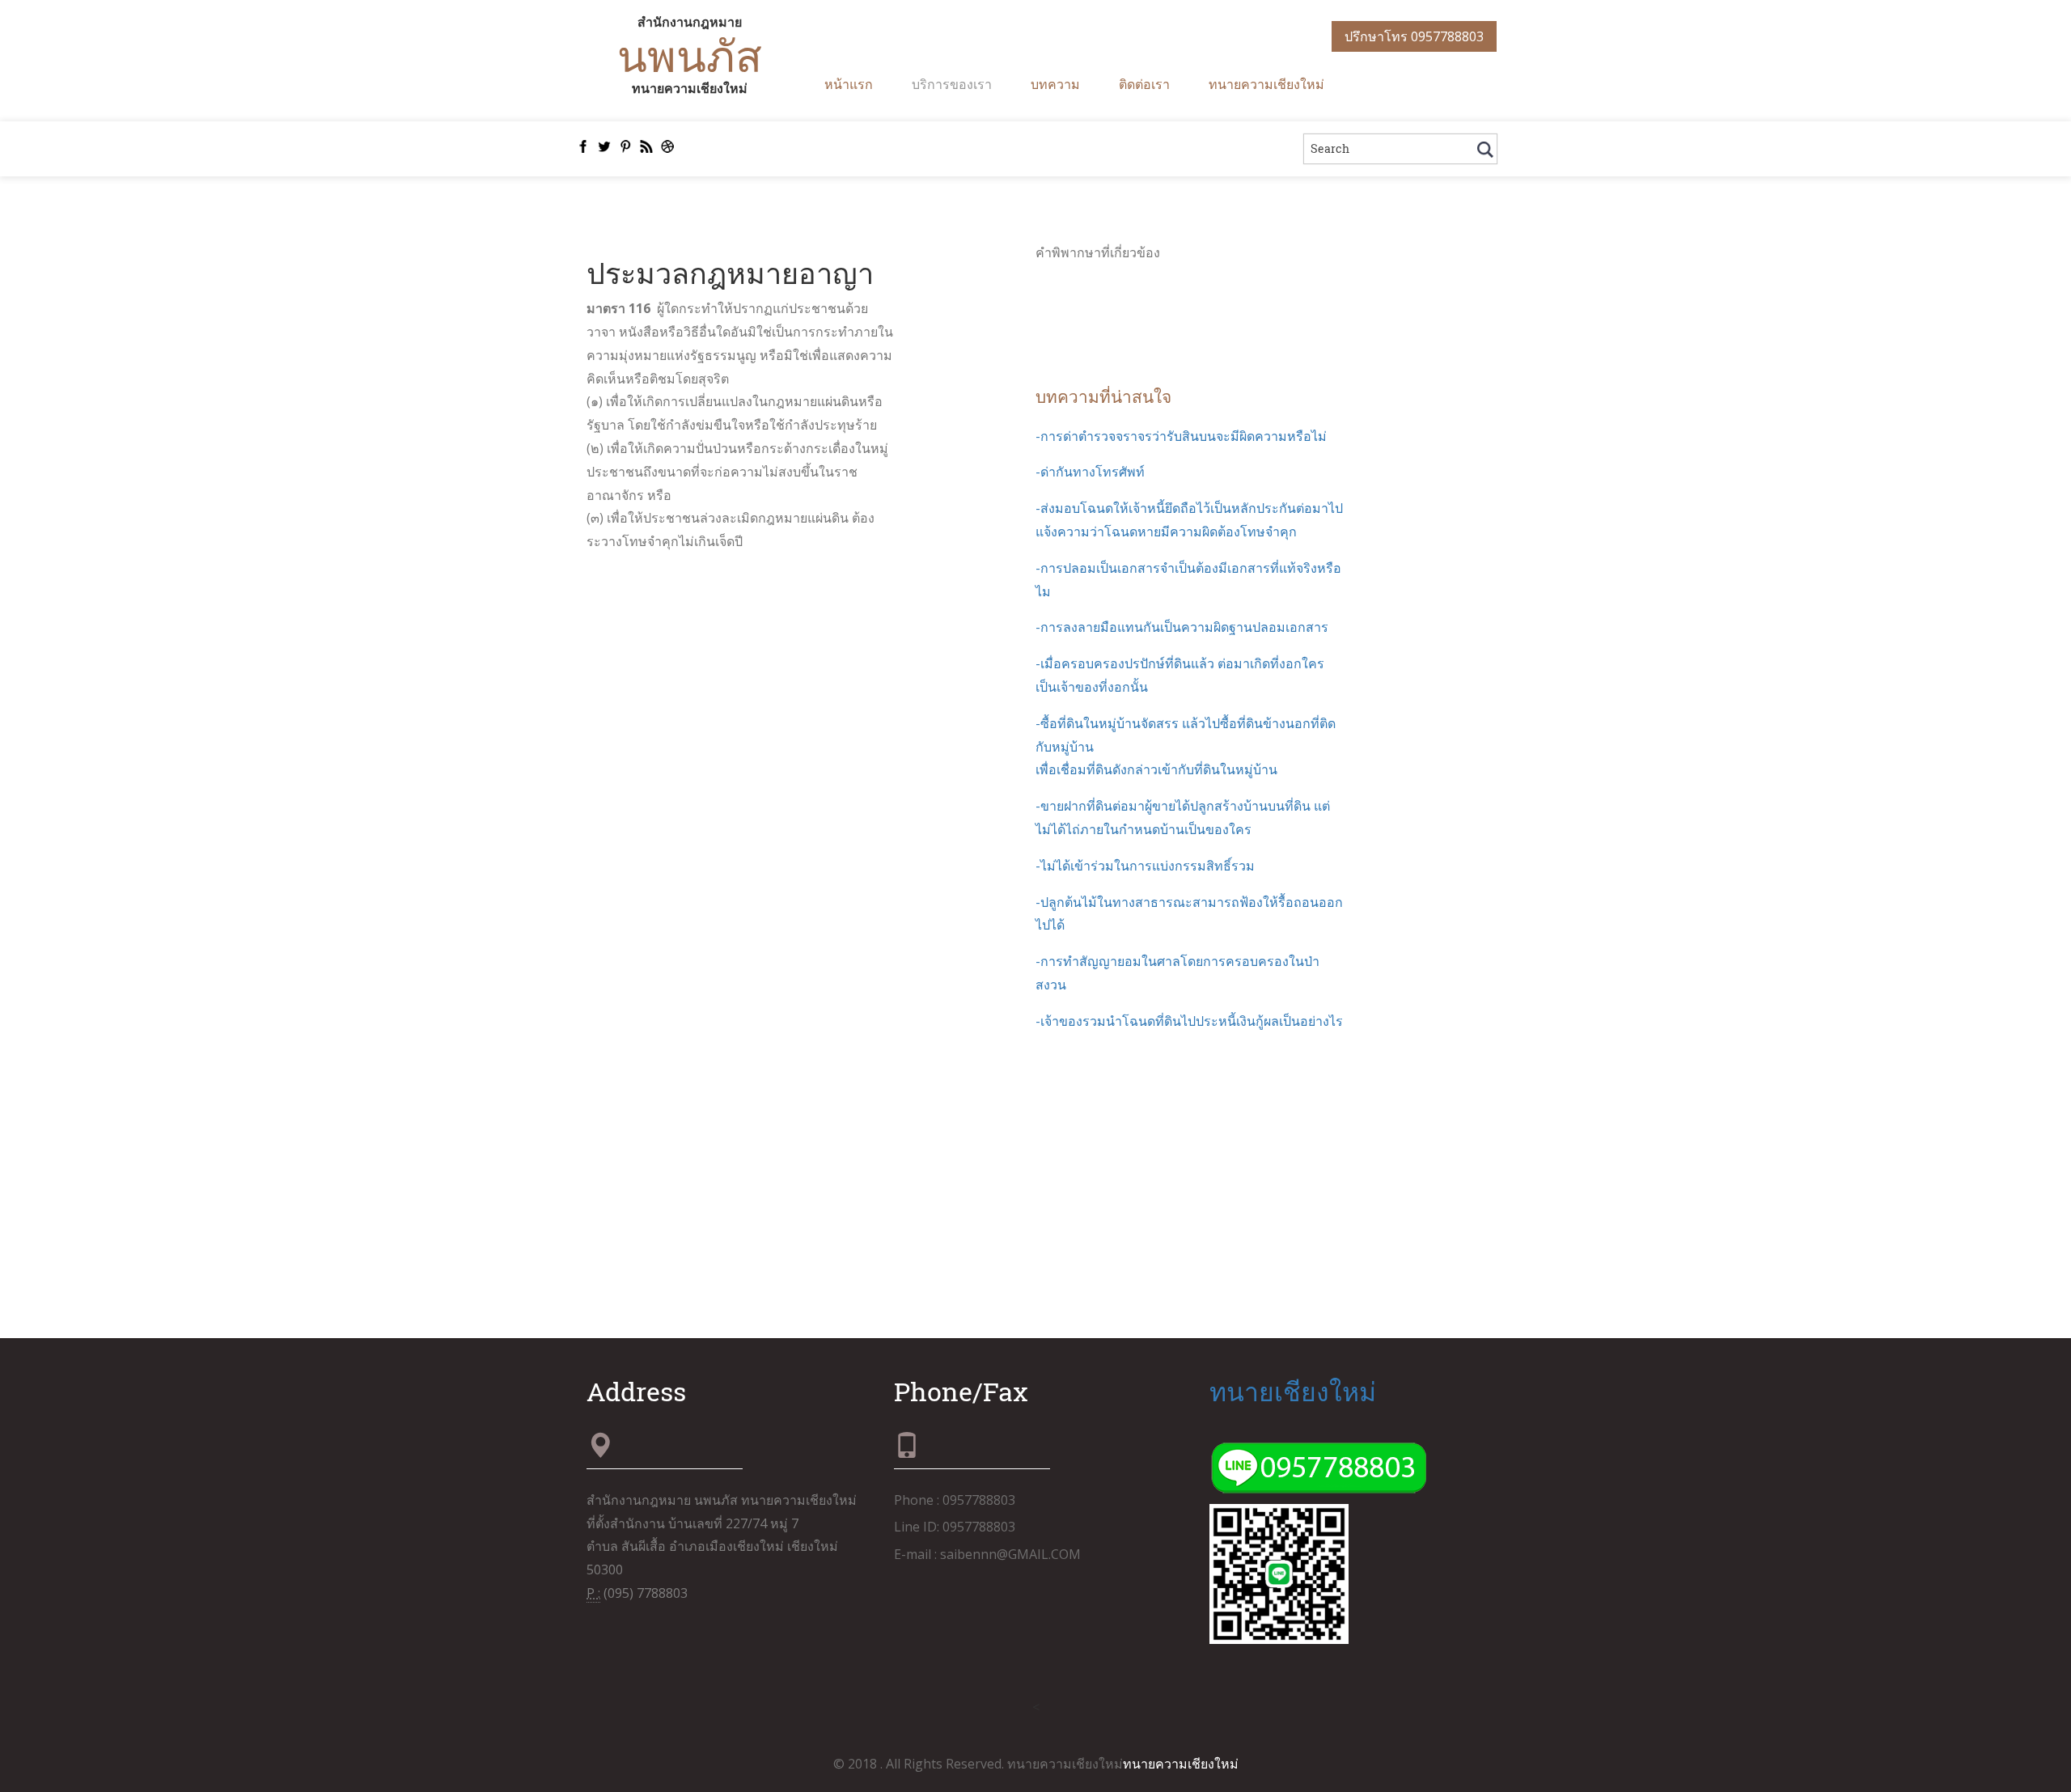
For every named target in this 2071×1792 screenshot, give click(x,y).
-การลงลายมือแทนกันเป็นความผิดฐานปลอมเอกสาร (1182, 627)
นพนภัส (690, 55)
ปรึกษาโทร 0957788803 (1414, 36)
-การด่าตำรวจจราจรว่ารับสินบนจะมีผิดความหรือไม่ (1181, 436)
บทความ (1055, 84)
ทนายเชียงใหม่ (1293, 1391)
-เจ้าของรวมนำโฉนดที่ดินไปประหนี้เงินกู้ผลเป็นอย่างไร (1189, 1021)
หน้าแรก (849, 84)
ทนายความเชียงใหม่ (1266, 84)
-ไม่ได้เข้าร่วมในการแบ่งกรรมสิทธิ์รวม (1145, 866)
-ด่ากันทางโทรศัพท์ (1090, 472)
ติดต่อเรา (1144, 84)
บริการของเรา (952, 84)
